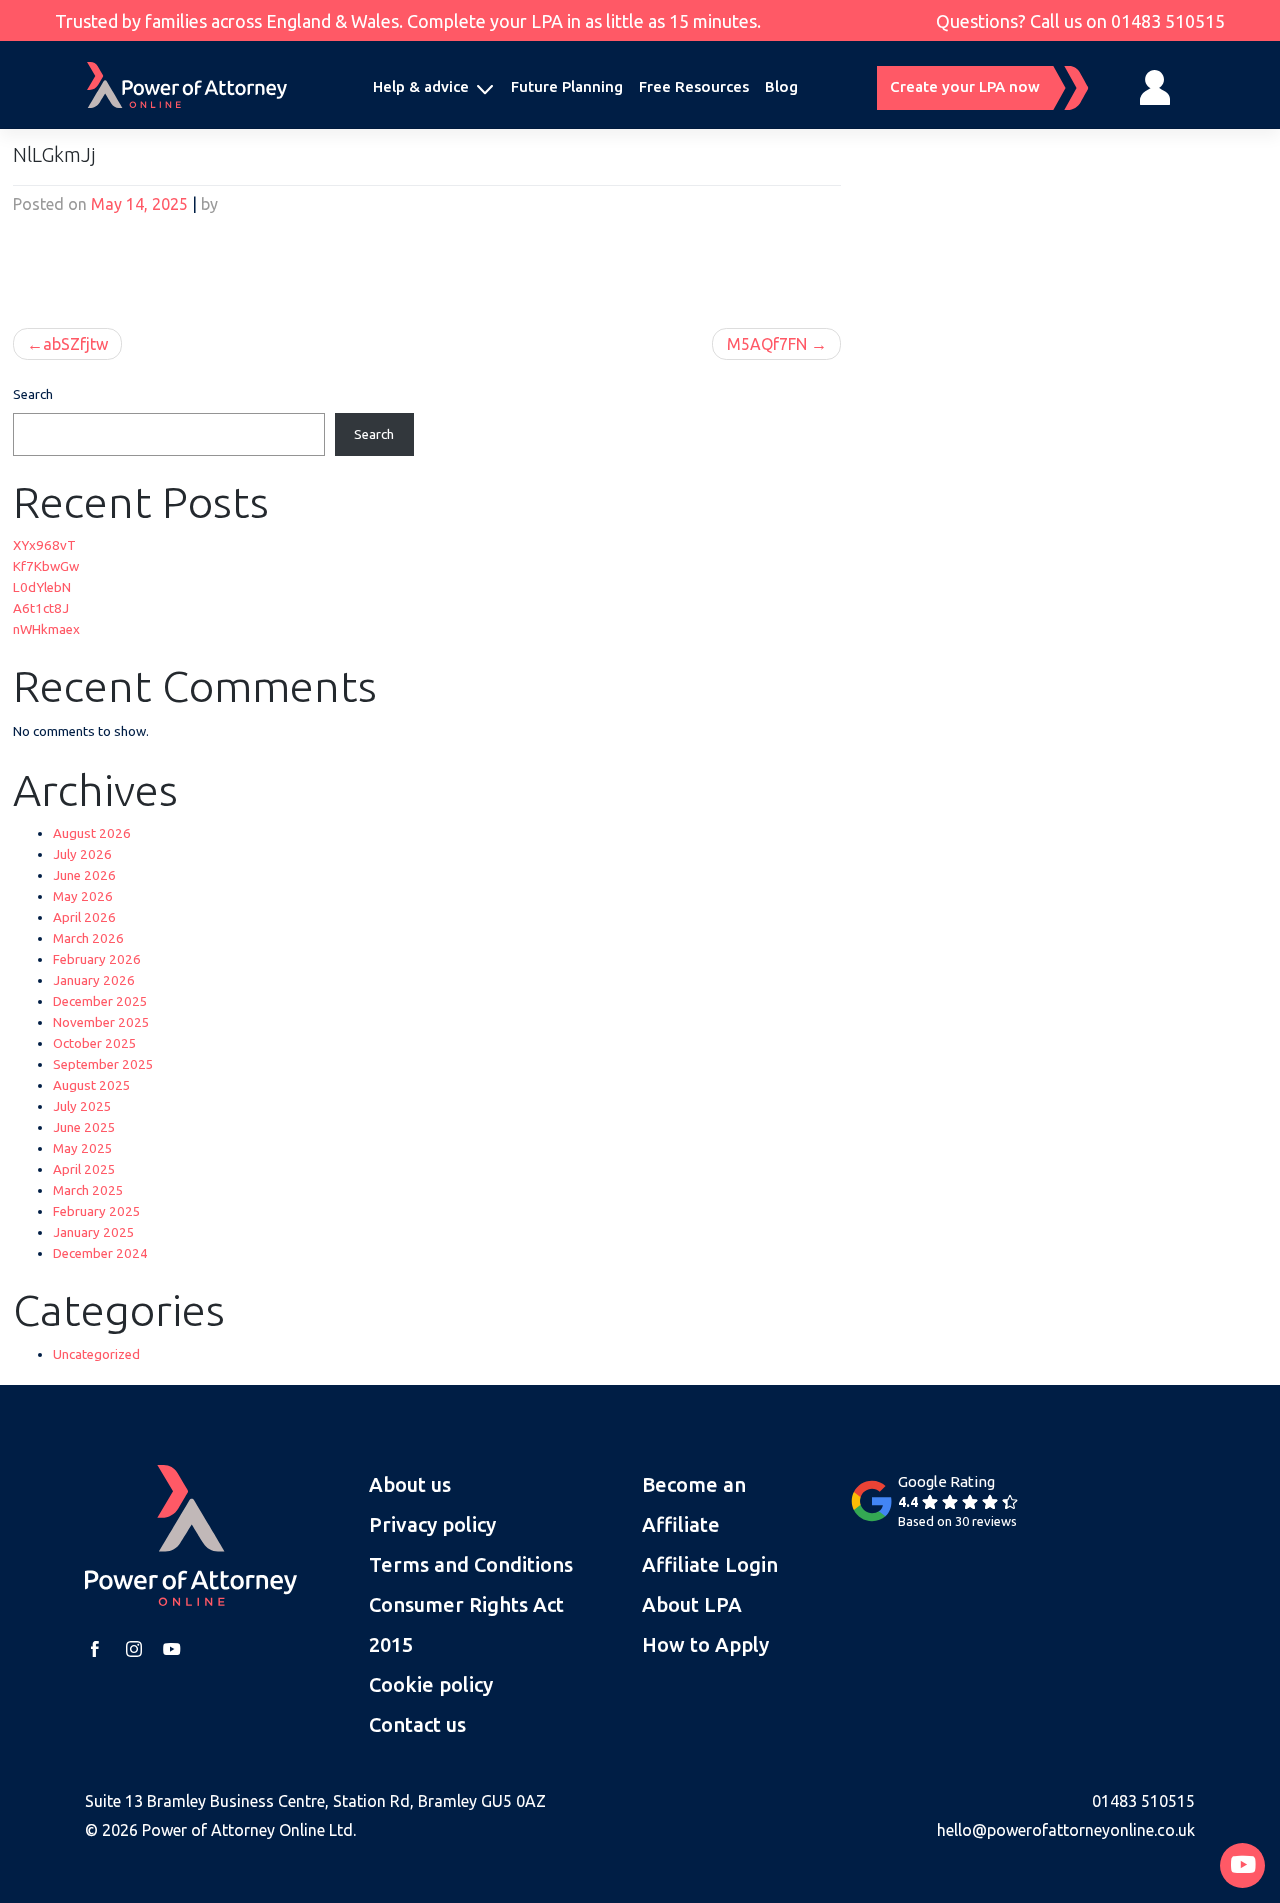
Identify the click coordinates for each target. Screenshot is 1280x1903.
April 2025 (84, 1169)
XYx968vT (44, 545)
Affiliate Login (710, 1564)
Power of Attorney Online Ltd (247, 1830)
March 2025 (88, 1190)
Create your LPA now (965, 86)
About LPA (692, 1604)
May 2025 (83, 1148)
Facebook (95, 1649)
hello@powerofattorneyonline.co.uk (1066, 1830)
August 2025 (92, 1085)
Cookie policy (431, 1684)
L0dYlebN (42, 587)
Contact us (417, 1724)
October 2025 (95, 1043)
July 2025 (82, 1106)
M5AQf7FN (767, 344)
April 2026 (84, 917)
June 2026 (84, 875)
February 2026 (97, 959)
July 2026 (82, 854)
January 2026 (94, 980)
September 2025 (103, 1064)
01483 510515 (1168, 21)
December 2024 (100, 1253)
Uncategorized (96, 1354)
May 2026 (83, 896)
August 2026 (92, 833)
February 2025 (97, 1211)
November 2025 (101, 1022)
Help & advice (421, 86)
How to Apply (705, 1644)
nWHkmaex (46, 629)
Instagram (134, 1649)
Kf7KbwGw (46, 566)
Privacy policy (432, 1524)
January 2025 (94, 1232)
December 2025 (100, 1001)
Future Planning (567, 86)
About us (410, 1484)
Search (33, 394)
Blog (781, 86)
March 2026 (88, 938)
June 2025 (84, 1127)
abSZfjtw (75, 344)
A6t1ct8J (41, 608)
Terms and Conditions (471, 1564)
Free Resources (694, 86)
